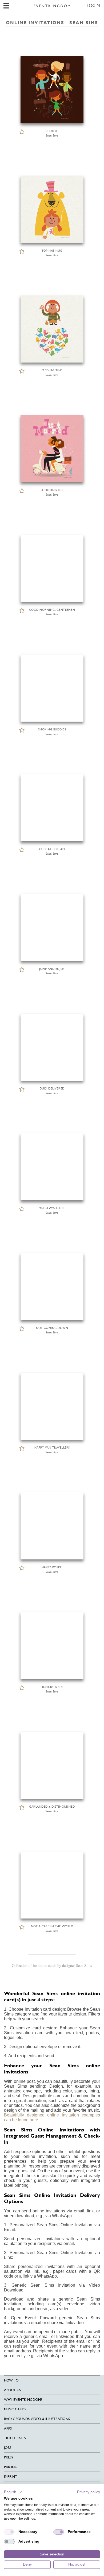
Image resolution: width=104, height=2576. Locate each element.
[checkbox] (9, 2532)
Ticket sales (15, 2438)
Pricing (11, 2467)
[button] (13, 2492)
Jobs (8, 2448)
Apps (8, 2428)
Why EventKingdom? (23, 2400)
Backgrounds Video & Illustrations (37, 2419)
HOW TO (11, 2380)
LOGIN (93, 5)
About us (12, 2390)
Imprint (11, 2476)
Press (9, 2457)
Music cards (15, 2409)
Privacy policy (89, 2492)
